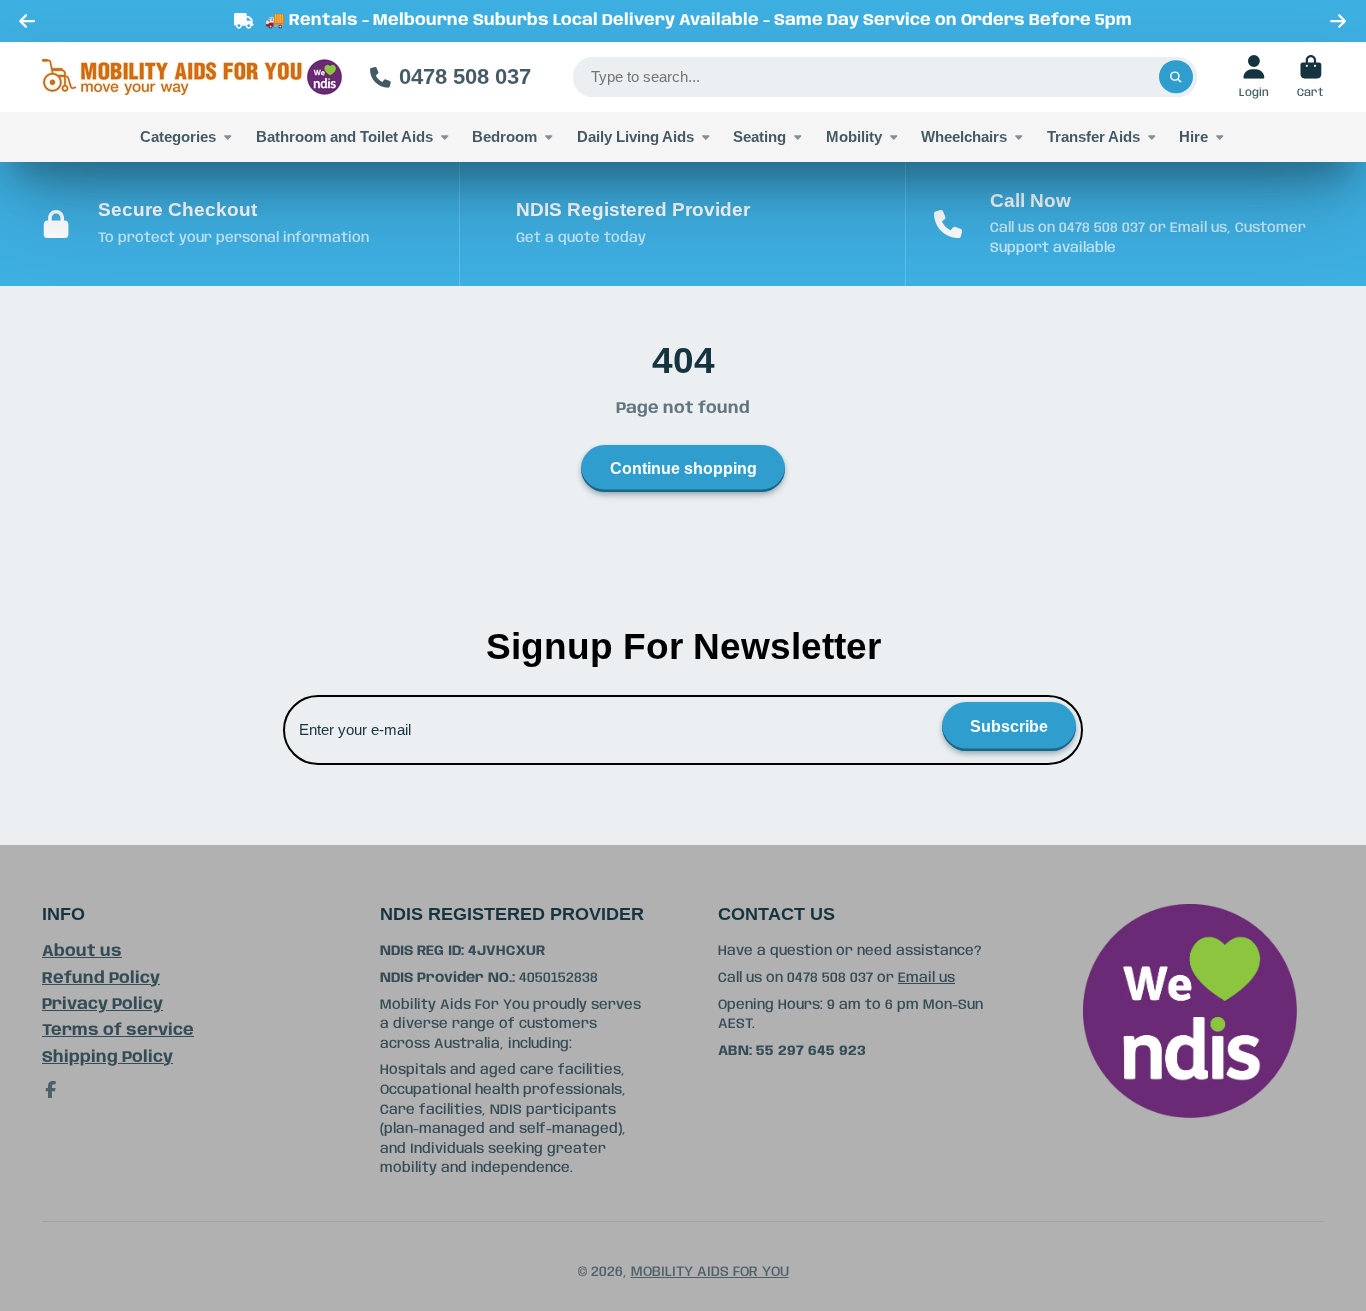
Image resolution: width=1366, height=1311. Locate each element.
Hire (1193, 136)
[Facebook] (51, 1090)
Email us (926, 978)
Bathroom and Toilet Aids (344, 136)
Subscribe (1009, 726)
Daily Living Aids (635, 136)
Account (1254, 76)
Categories (178, 136)
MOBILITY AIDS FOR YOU (710, 1272)
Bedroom (504, 136)
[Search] (1176, 77)
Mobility (854, 136)
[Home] (192, 77)
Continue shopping (683, 468)
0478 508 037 (465, 76)
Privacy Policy (102, 1004)
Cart (1310, 76)
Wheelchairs (964, 136)
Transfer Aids (1093, 136)
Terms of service (118, 1030)
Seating (759, 136)
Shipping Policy (107, 1057)
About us (82, 951)
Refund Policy (101, 978)
